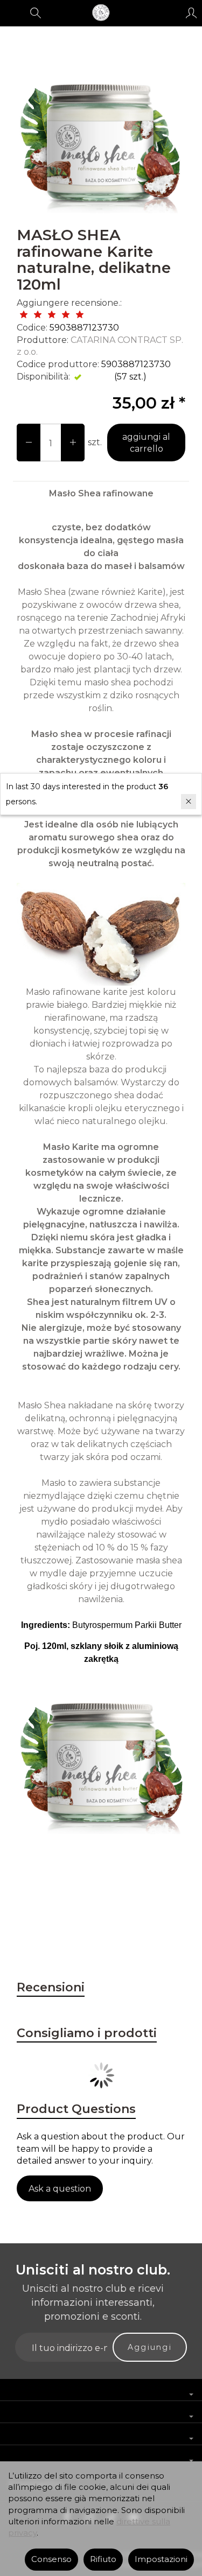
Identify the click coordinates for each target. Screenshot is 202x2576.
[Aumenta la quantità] (29, 443)
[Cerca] (36, 13)
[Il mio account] (191, 13)
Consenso (51, 2559)
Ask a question (60, 2189)
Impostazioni (161, 2559)
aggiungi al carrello (146, 443)
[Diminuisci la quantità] (73, 443)
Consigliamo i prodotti (87, 2033)
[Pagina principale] (101, 13)
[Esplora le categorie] (12, 13)
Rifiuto (103, 2559)
